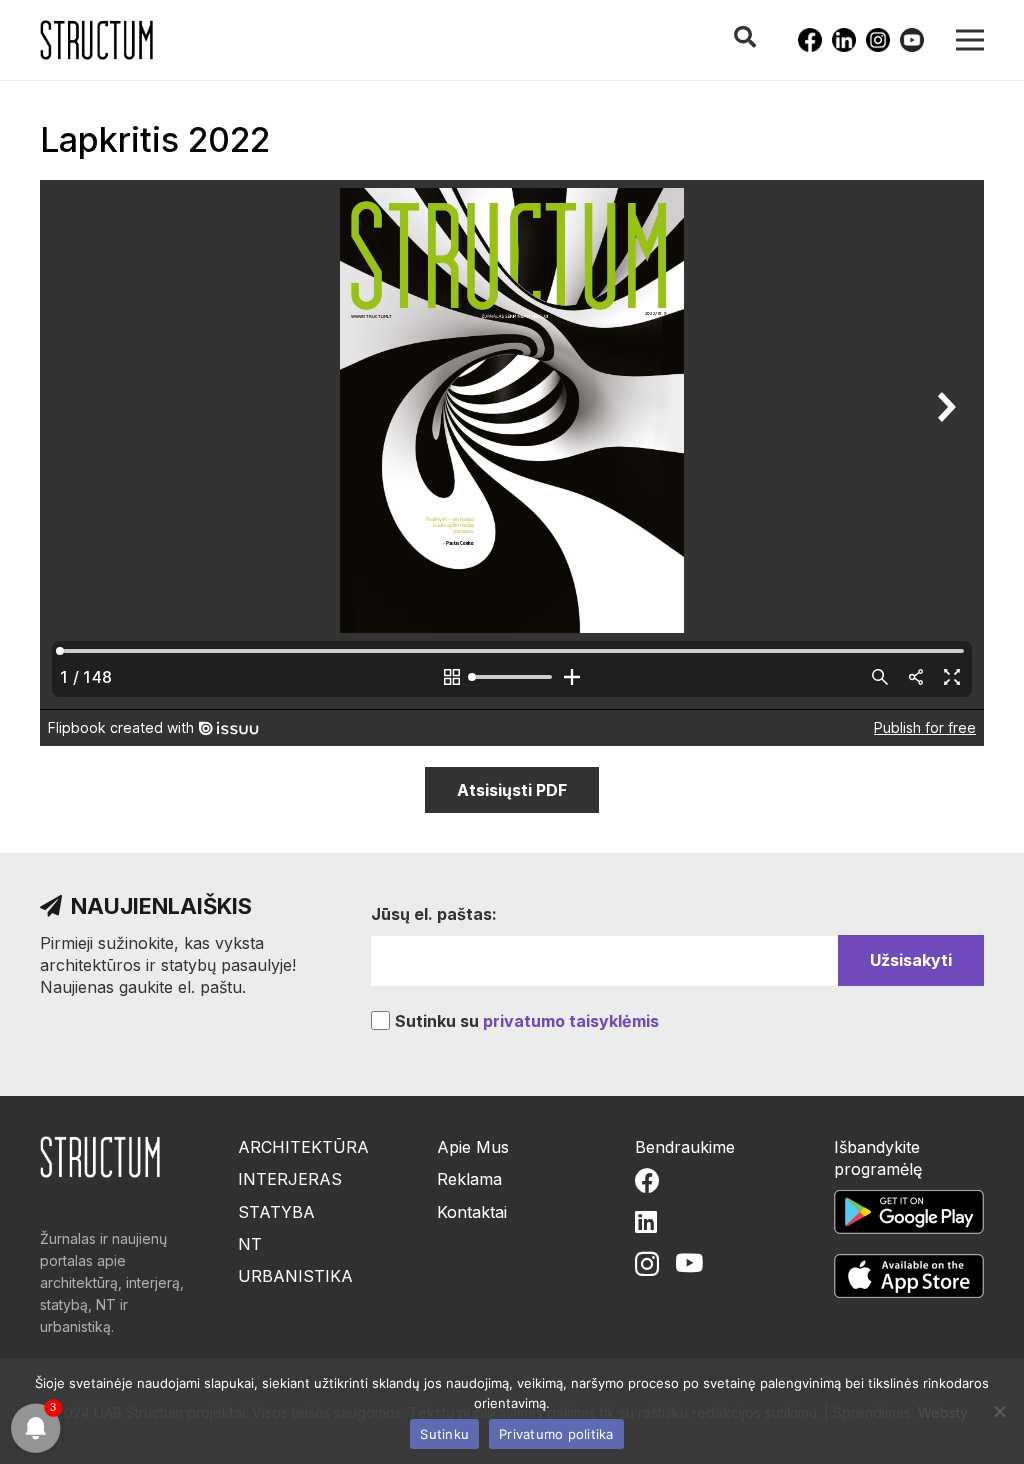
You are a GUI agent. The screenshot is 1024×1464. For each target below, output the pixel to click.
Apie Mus (473, 1147)
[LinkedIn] (844, 40)
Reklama (469, 1179)
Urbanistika (295, 1276)
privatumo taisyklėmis (571, 1021)
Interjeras (290, 1179)
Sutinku (444, 1434)
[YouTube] (912, 40)
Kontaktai (472, 1212)
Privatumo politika (556, 1434)
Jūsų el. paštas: (434, 914)
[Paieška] (744, 37)
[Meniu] (970, 40)
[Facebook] (810, 40)
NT (250, 1244)
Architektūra (303, 1147)
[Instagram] (878, 40)
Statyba (276, 1212)
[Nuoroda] (96, 40)
